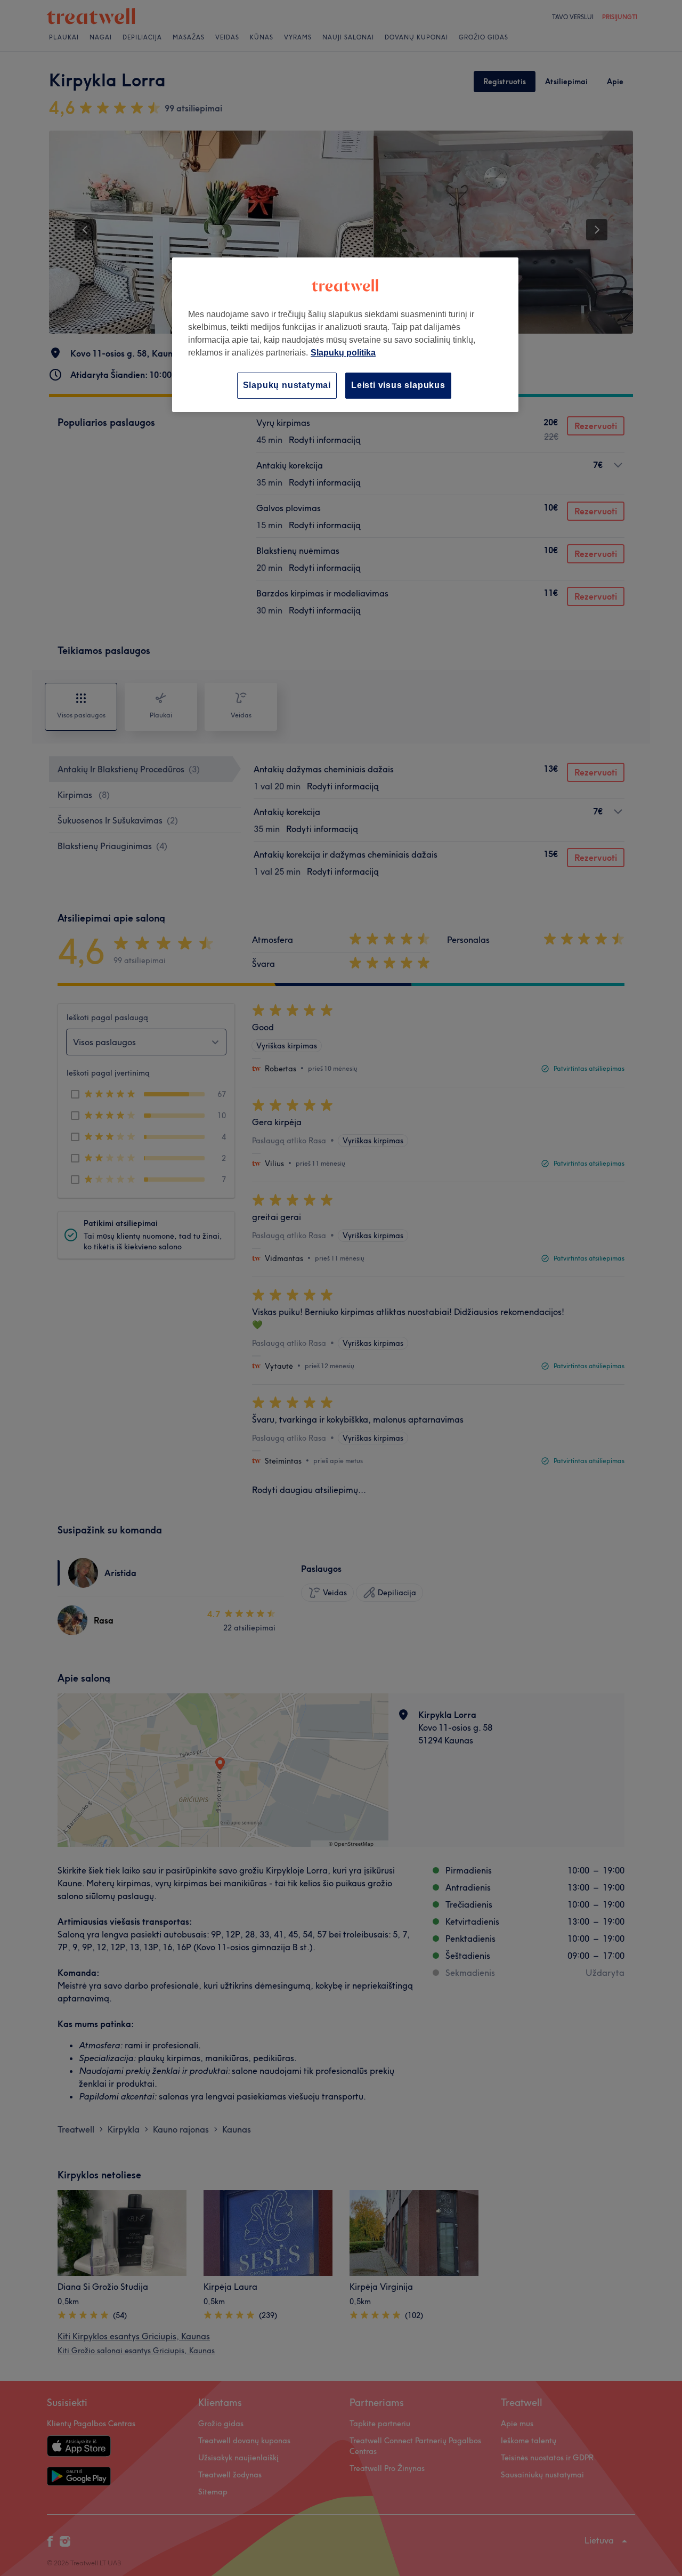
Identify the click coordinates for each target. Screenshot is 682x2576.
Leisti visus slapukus (398, 385)
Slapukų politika (343, 353)
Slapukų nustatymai (287, 385)
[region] (345, 334)
